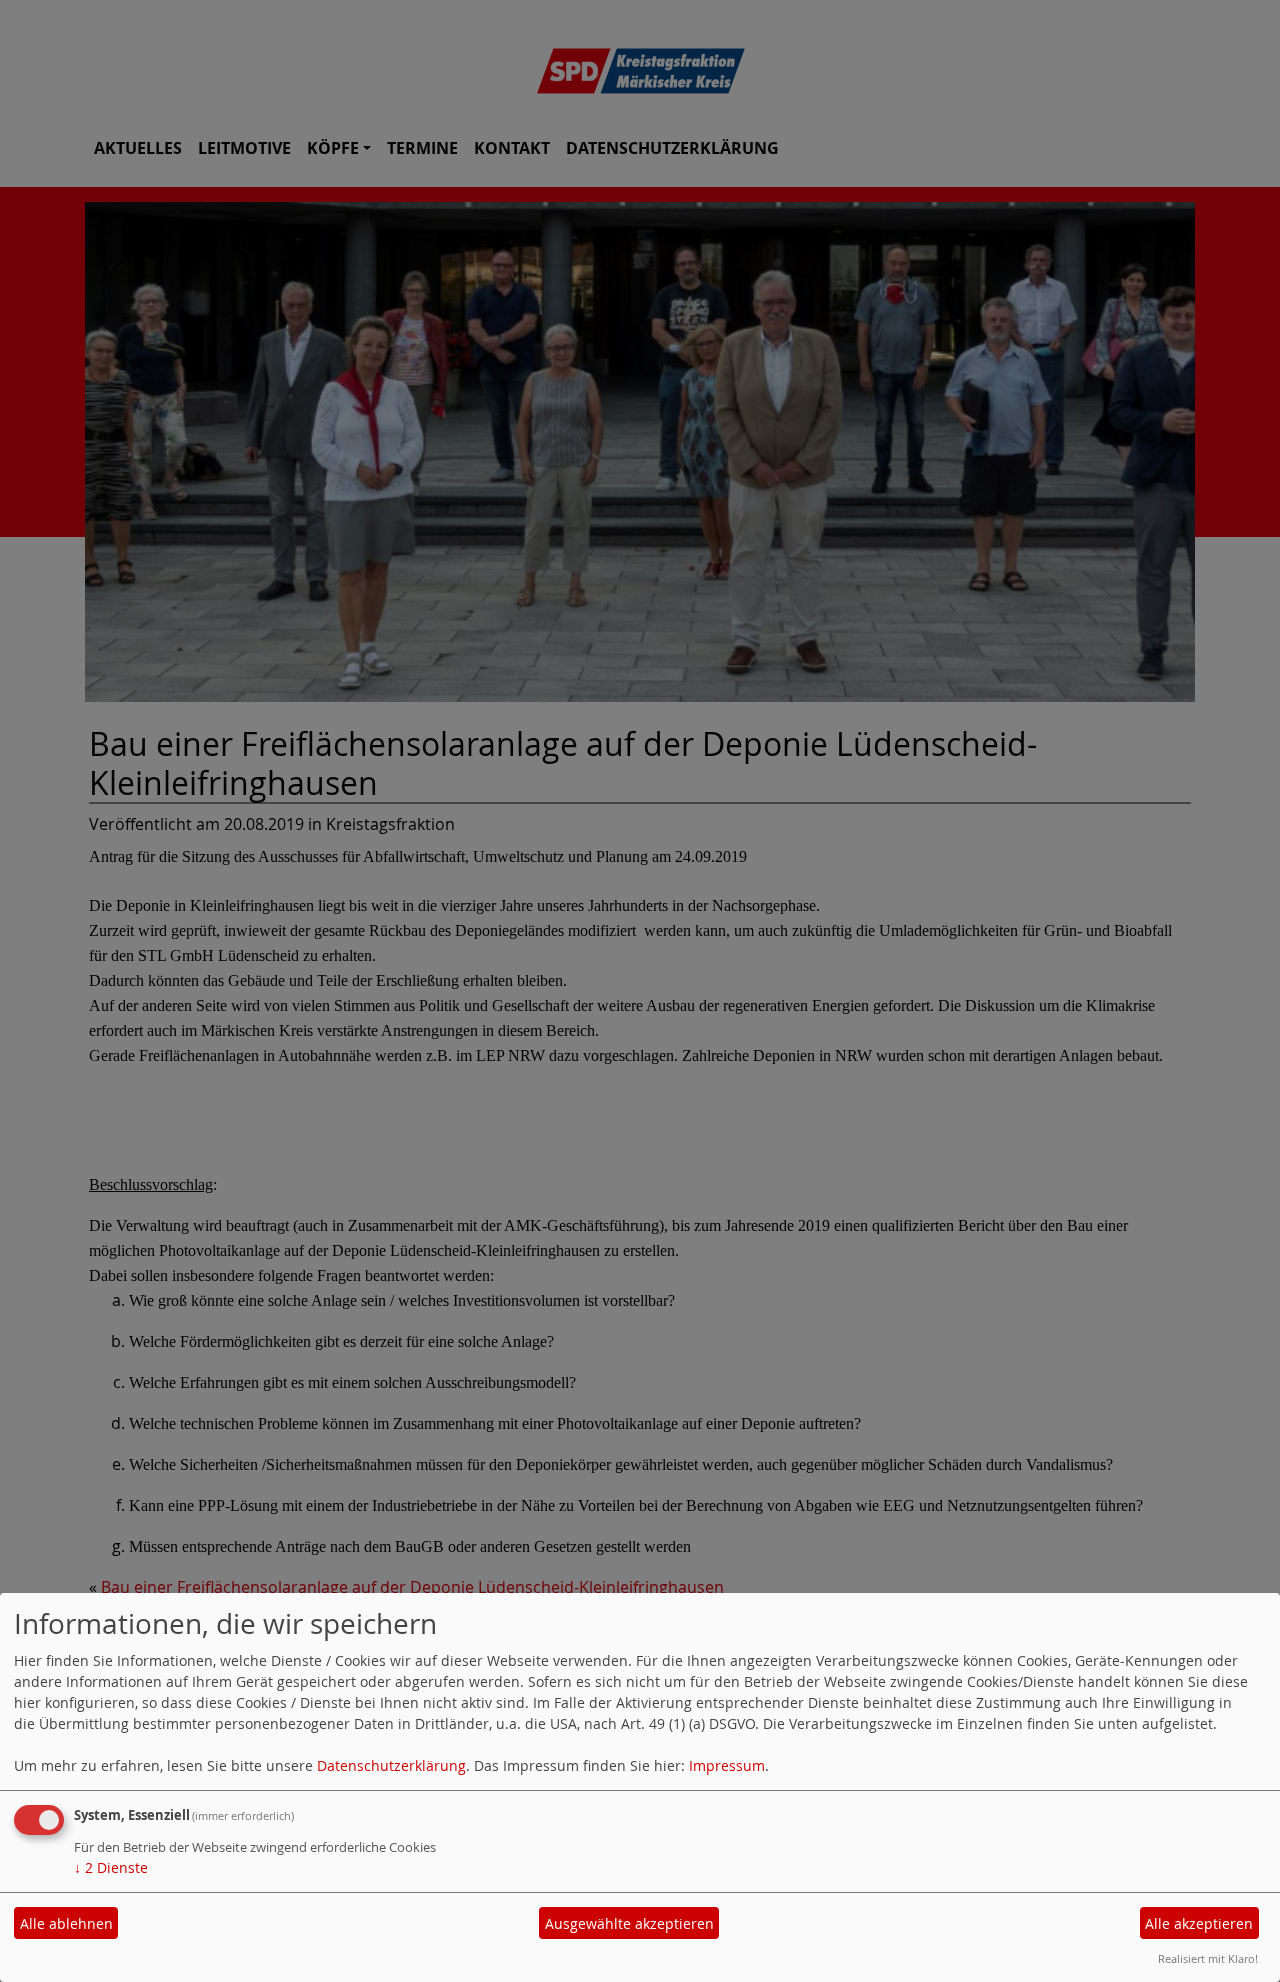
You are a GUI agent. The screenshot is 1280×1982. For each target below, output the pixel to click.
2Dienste (111, 1867)
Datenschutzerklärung (391, 1765)
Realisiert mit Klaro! (1208, 1958)
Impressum (727, 1765)
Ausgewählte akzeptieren (629, 1923)
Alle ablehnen (66, 1923)
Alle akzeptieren (1199, 1923)
